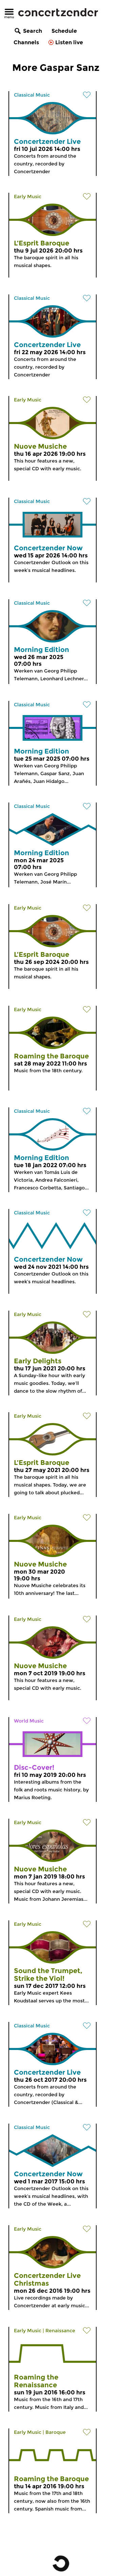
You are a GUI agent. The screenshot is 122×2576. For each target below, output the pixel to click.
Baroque (56, 2432)
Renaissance (60, 2331)
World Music (29, 1721)
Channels (26, 42)
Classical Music (32, 95)
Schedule (64, 31)
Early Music (28, 196)
